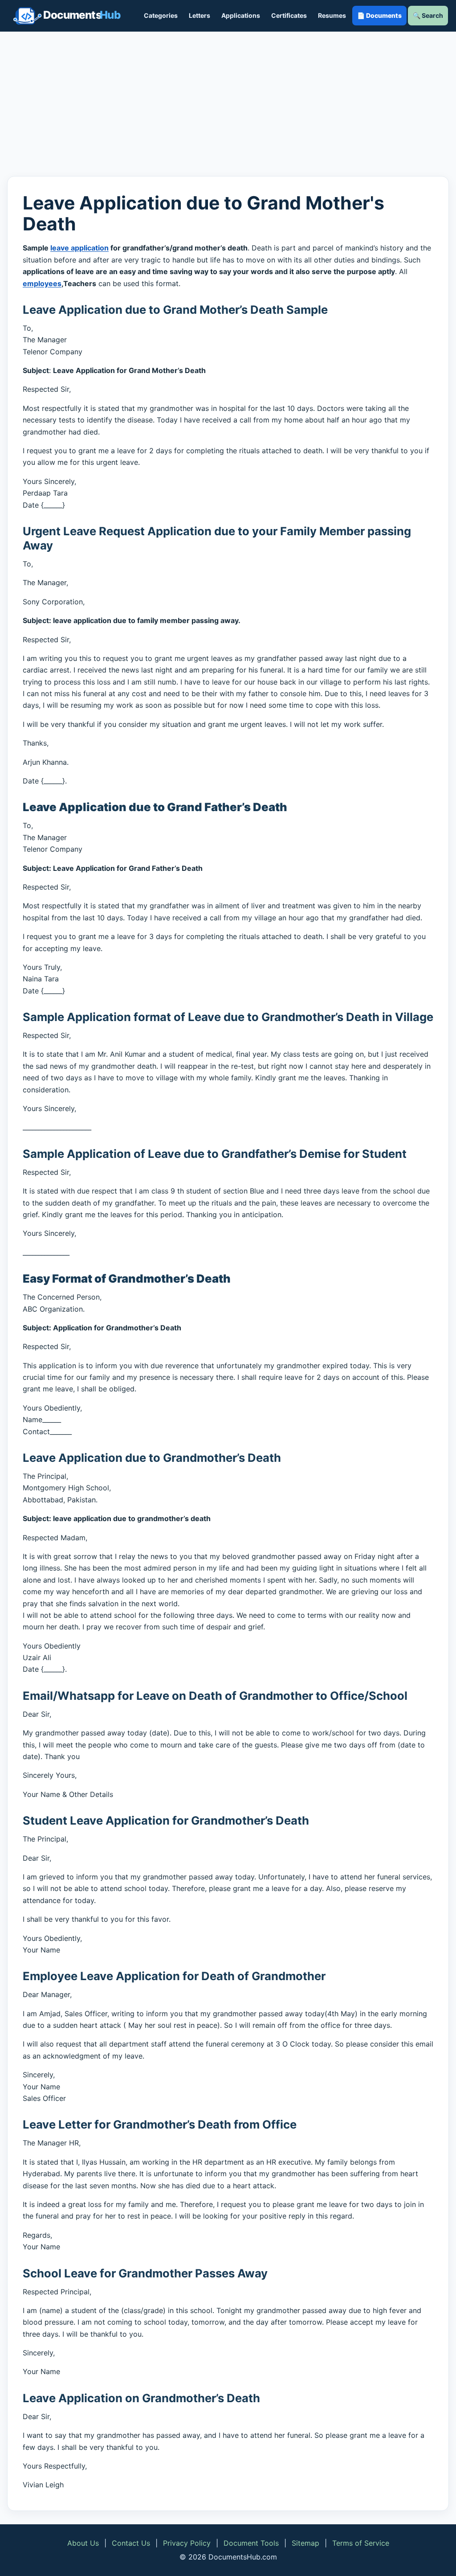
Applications (241, 15)
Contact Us (131, 2543)
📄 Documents (379, 15)
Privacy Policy (187, 2543)
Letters (199, 15)
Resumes (332, 15)
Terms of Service (361, 2543)
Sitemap (305, 2543)
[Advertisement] (228, 104)
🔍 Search (428, 15)
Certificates (289, 15)
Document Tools (251, 2543)
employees (42, 283)
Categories (161, 15)
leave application (79, 248)
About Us (83, 2543)
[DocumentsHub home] (67, 16)
